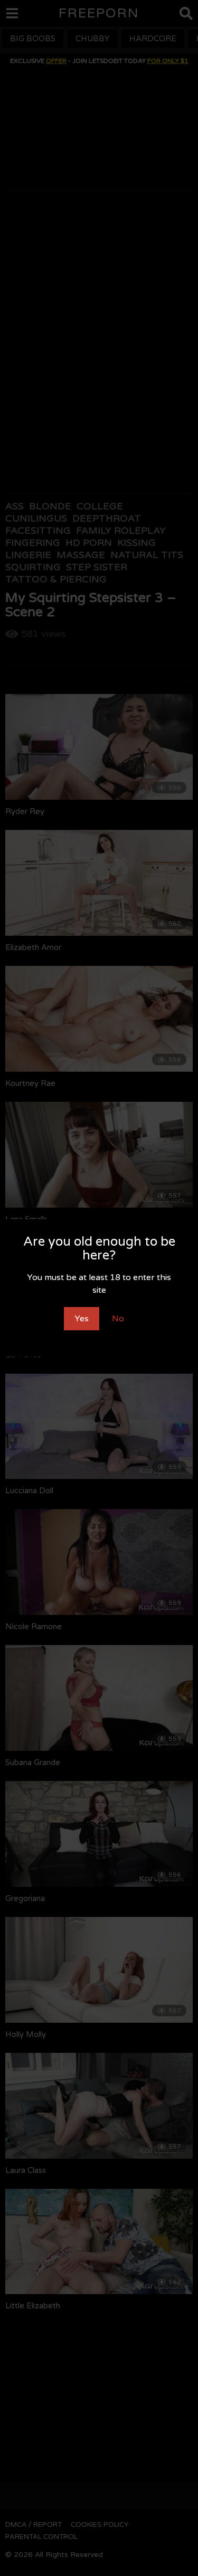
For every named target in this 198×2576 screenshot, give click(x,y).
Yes (82, 1319)
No (118, 1319)
